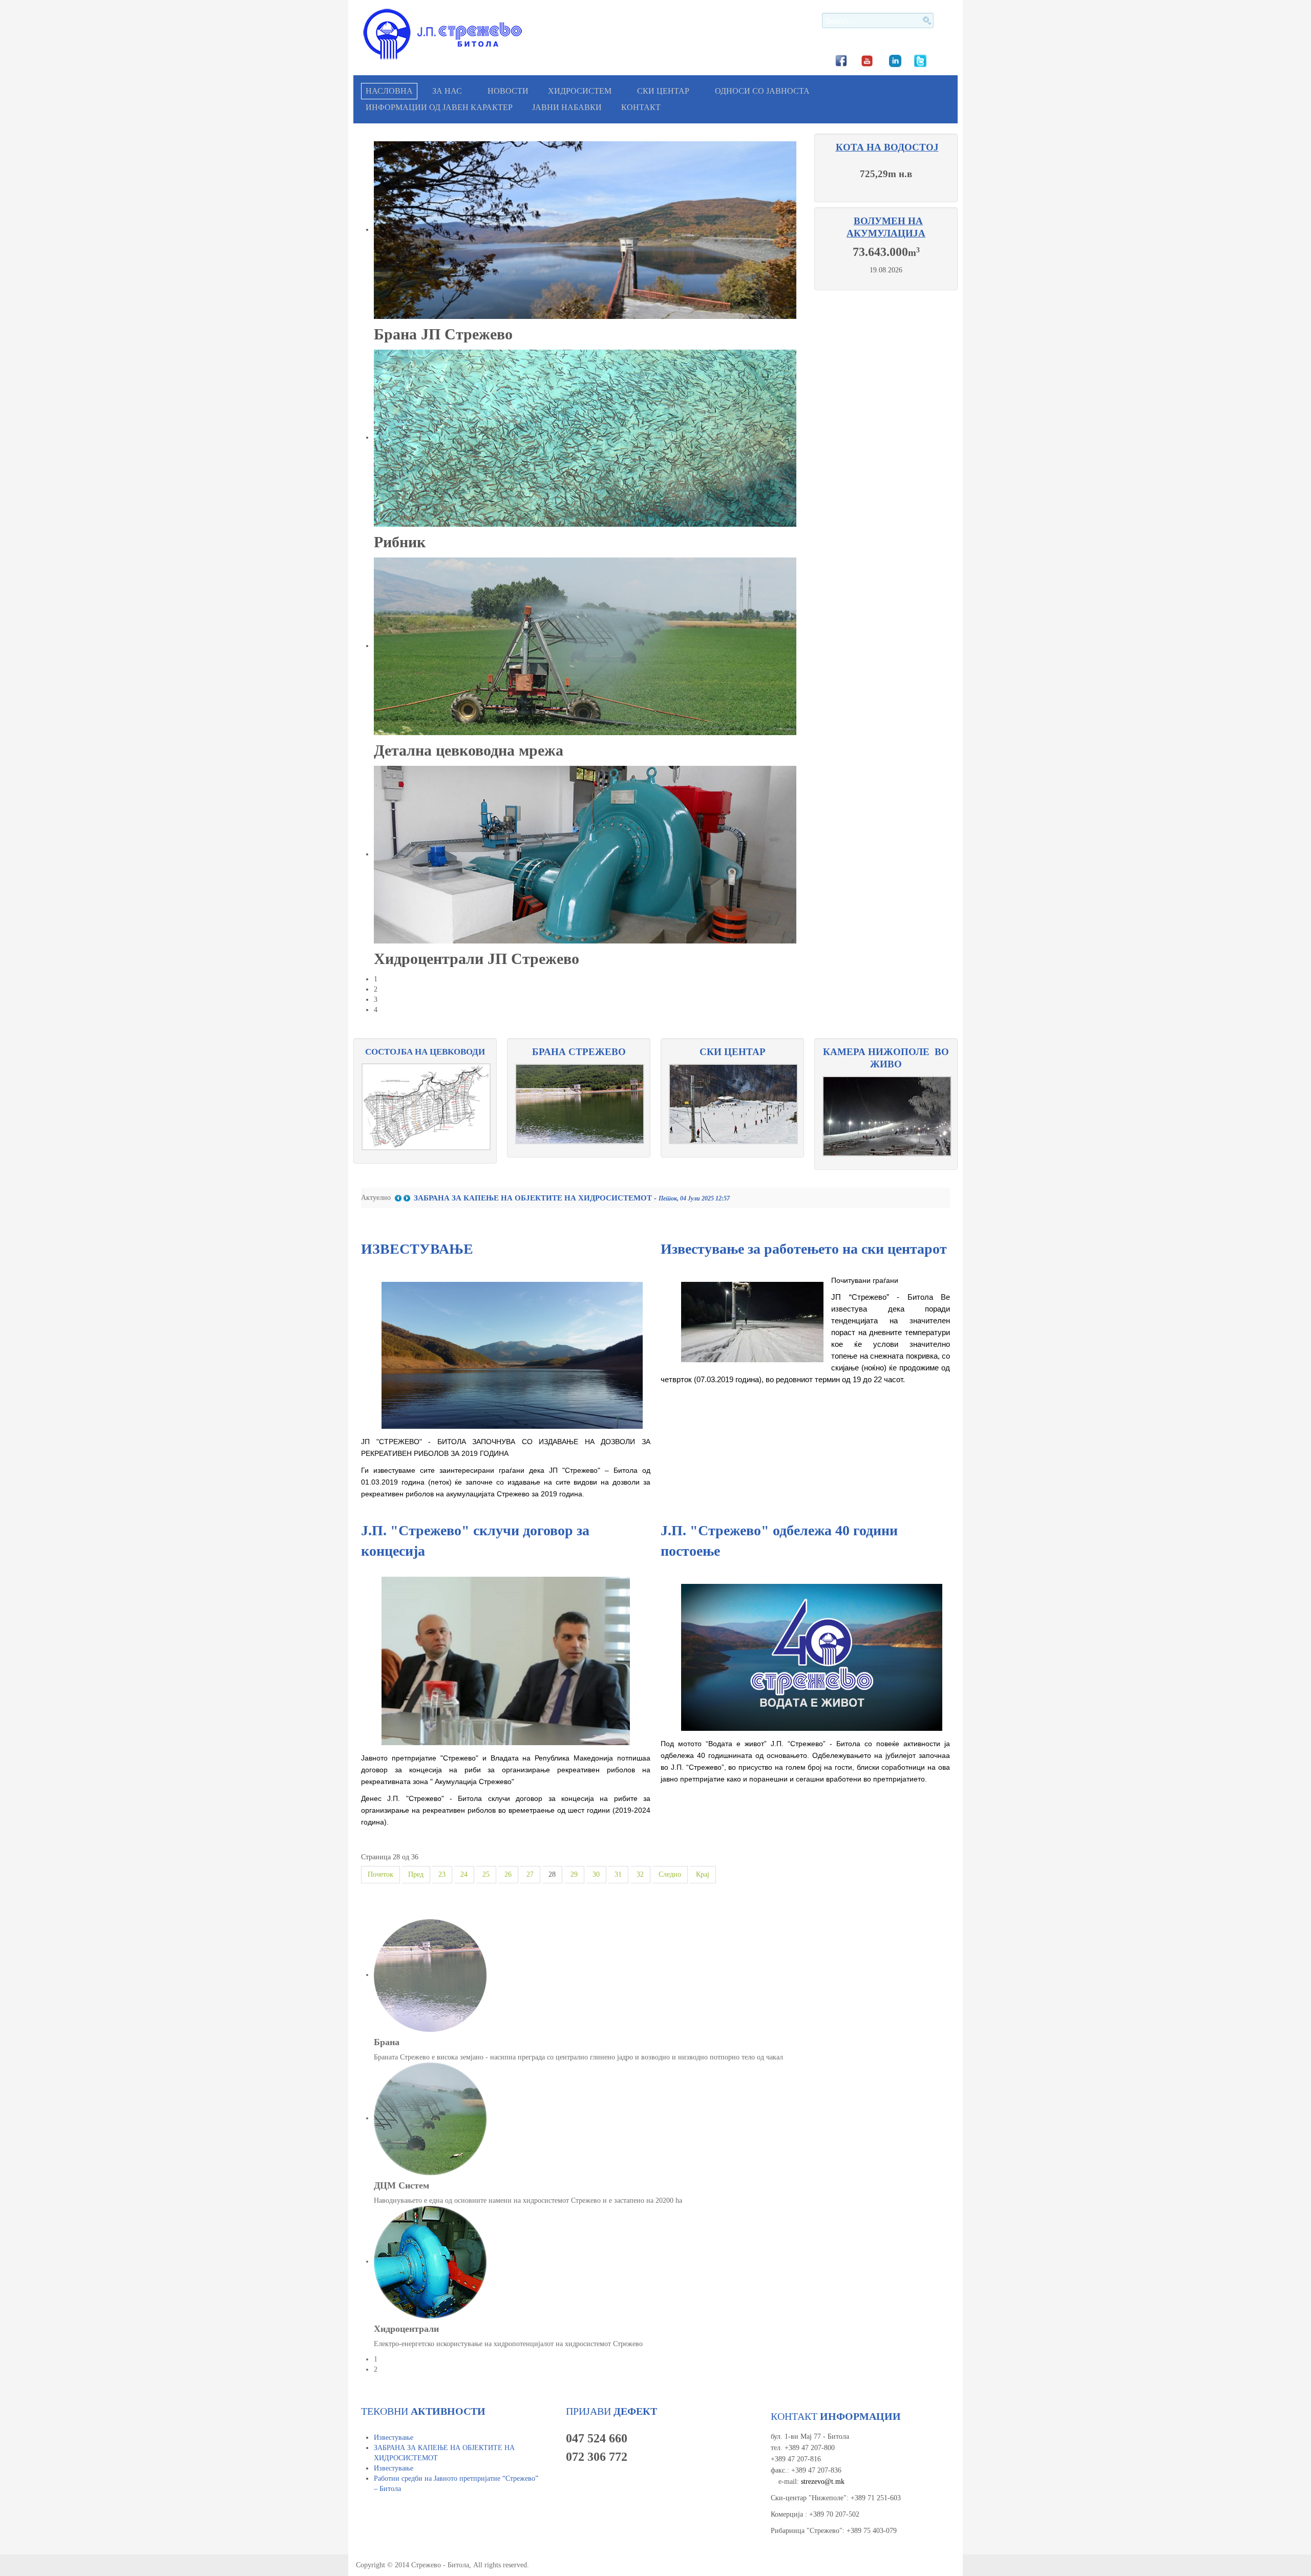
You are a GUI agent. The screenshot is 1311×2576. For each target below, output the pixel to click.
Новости (508, 91)
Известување (394, 2438)
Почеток (380, 1874)
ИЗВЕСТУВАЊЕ (417, 1249)
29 (574, 1874)
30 (596, 1874)
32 (640, 1874)
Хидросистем (580, 91)
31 (618, 1874)
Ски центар (663, 91)
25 (486, 1874)
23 (442, 1874)
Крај (703, 1874)
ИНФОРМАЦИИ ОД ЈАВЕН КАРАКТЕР (439, 107)
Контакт (641, 107)
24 (464, 1874)
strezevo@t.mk (823, 2482)
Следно (670, 1874)
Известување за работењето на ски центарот (804, 1249)
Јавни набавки (567, 107)
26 (508, 1874)
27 (530, 1874)
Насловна (389, 91)
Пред (416, 1874)
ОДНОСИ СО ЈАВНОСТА (762, 91)
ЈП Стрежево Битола (443, 34)
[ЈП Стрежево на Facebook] (841, 60)
